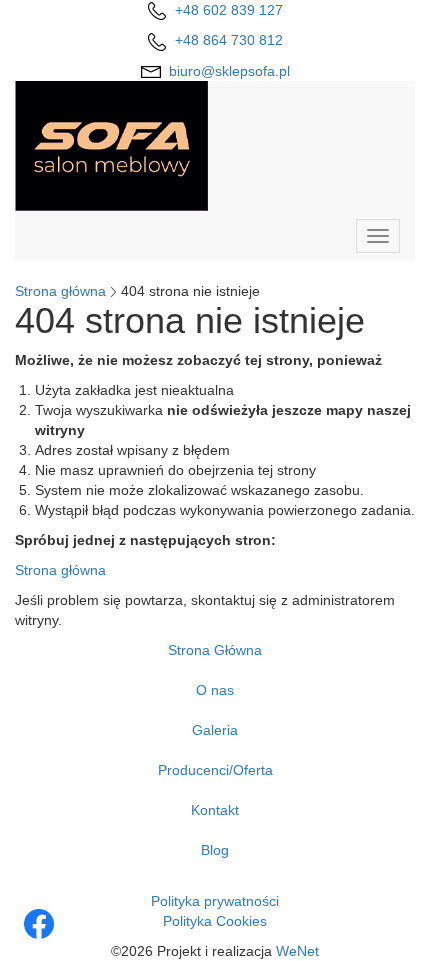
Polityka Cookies (215, 921)
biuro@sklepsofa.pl (229, 71)
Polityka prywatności (215, 901)
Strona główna (60, 291)
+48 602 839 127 (229, 10)
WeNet (297, 951)
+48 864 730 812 (229, 40)
